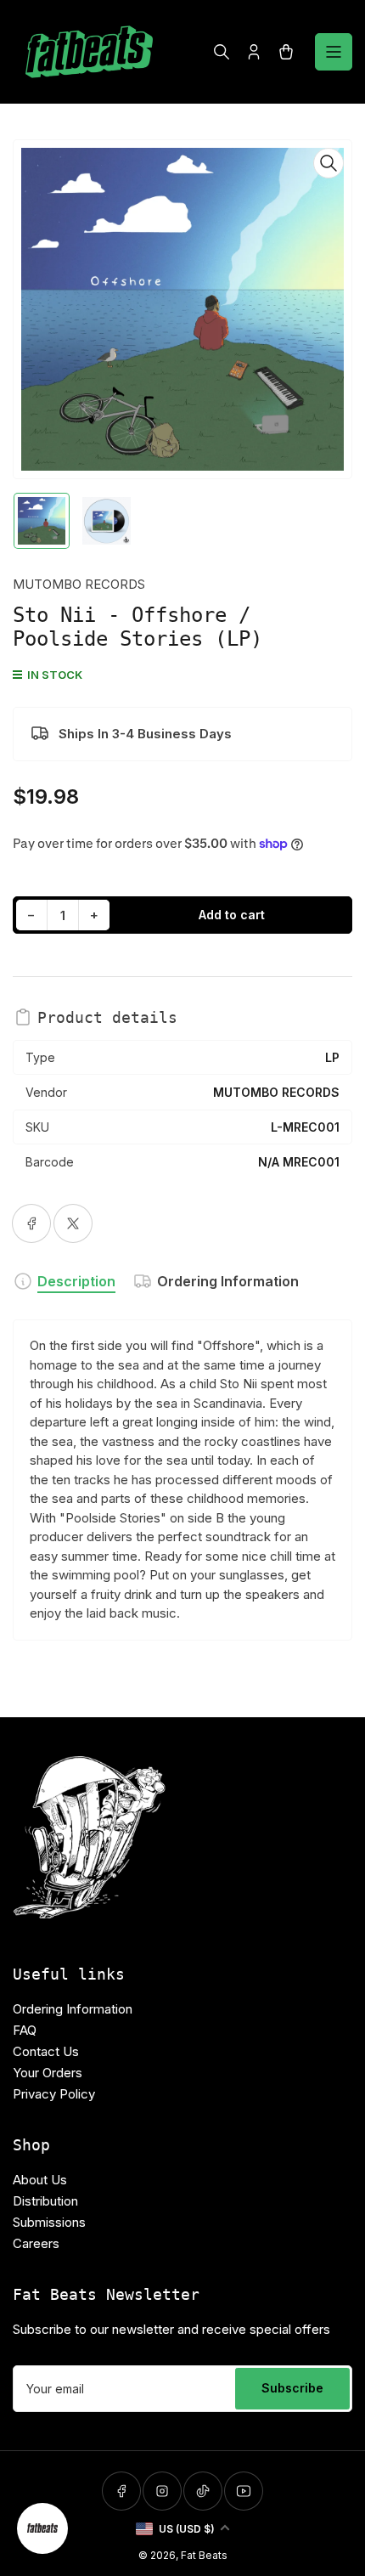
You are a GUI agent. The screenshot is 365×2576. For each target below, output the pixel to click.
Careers (36, 2243)
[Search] (222, 52)
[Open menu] (334, 52)
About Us (40, 2180)
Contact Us (46, 2051)
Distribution (45, 2201)
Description (76, 1281)
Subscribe (292, 2388)
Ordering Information (228, 1281)
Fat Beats (204, 2555)
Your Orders (48, 2073)
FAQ (25, 2030)
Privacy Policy (54, 2094)
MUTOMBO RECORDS (79, 584)
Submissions (49, 2222)
